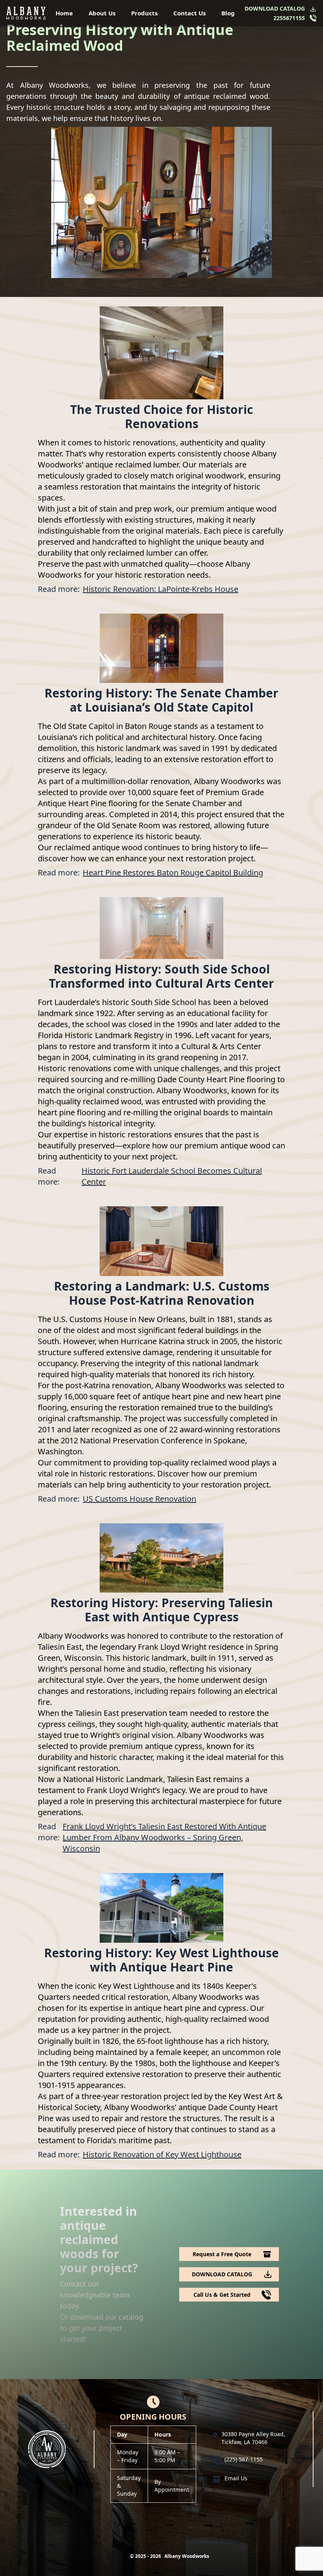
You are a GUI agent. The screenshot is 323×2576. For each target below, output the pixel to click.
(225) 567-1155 (244, 2459)
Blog (228, 13)
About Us (102, 13)
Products (144, 13)
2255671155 (289, 18)
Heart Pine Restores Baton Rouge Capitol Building (173, 873)
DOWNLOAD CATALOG (275, 8)
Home (64, 13)
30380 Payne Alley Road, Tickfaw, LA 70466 (253, 2438)
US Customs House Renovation (139, 1499)
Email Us (236, 2478)
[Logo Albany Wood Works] (26, 13)
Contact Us (189, 13)
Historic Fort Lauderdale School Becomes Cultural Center (172, 1176)
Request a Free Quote (222, 2254)
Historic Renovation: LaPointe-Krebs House (161, 589)
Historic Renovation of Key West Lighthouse (162, 2154)
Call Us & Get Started (222, 2295)
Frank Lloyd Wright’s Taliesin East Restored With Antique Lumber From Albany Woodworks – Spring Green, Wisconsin (164, 1837)
